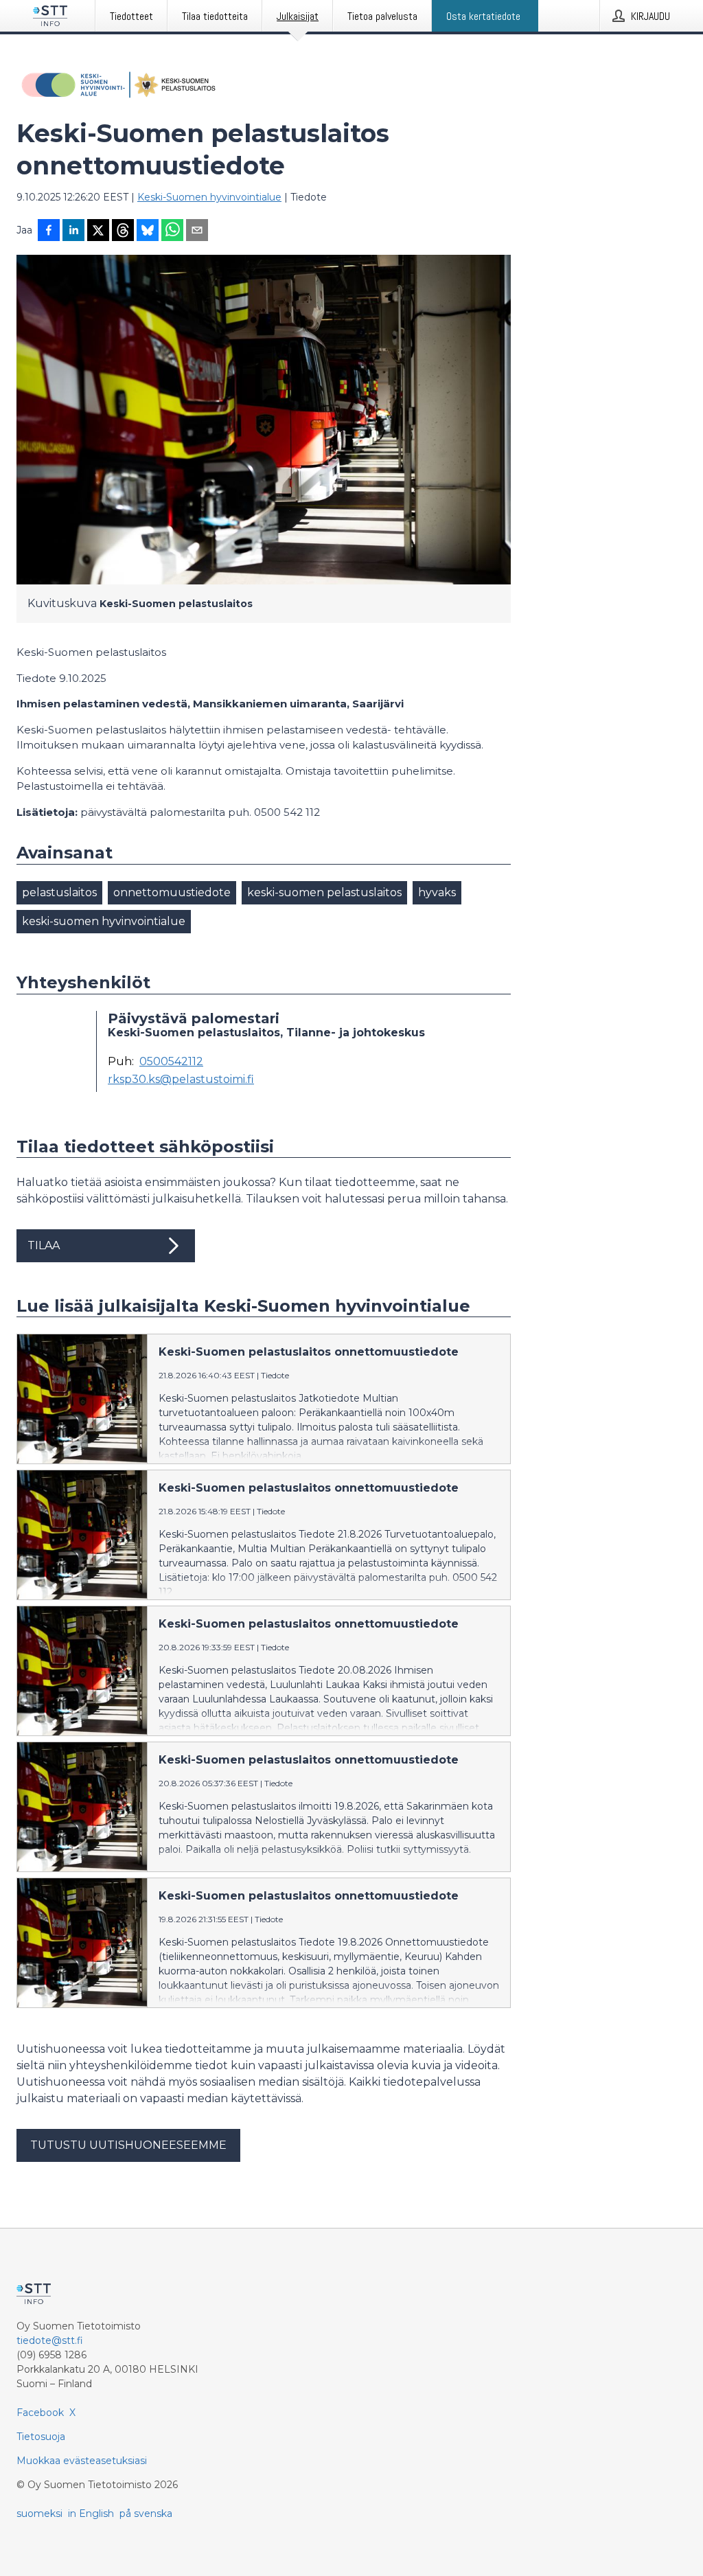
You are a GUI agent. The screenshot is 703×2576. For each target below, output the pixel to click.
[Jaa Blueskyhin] (148, 231)
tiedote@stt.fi (50, 2340)
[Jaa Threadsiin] (123, 231)
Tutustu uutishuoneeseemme (128, 2145)
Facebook (40, 2413)
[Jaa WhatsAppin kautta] (172, 231)
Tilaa (44, 1245)
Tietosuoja (41, 2437)
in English (91, 2514)
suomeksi (39, 2514)
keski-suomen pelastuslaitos (324, 892)
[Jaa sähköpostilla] (197, 231)
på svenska (146, 2514)
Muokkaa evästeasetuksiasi (82, 2461)
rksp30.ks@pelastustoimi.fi (181, 1080)
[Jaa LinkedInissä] (73, 231)
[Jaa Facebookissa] (49, 231)
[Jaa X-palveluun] (98, 231)
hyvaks (437, 892)
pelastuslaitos (59, 892)
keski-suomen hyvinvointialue (104, 921)
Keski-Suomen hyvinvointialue (209, 197)
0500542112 (171, 1062)
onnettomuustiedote (172, 892)
